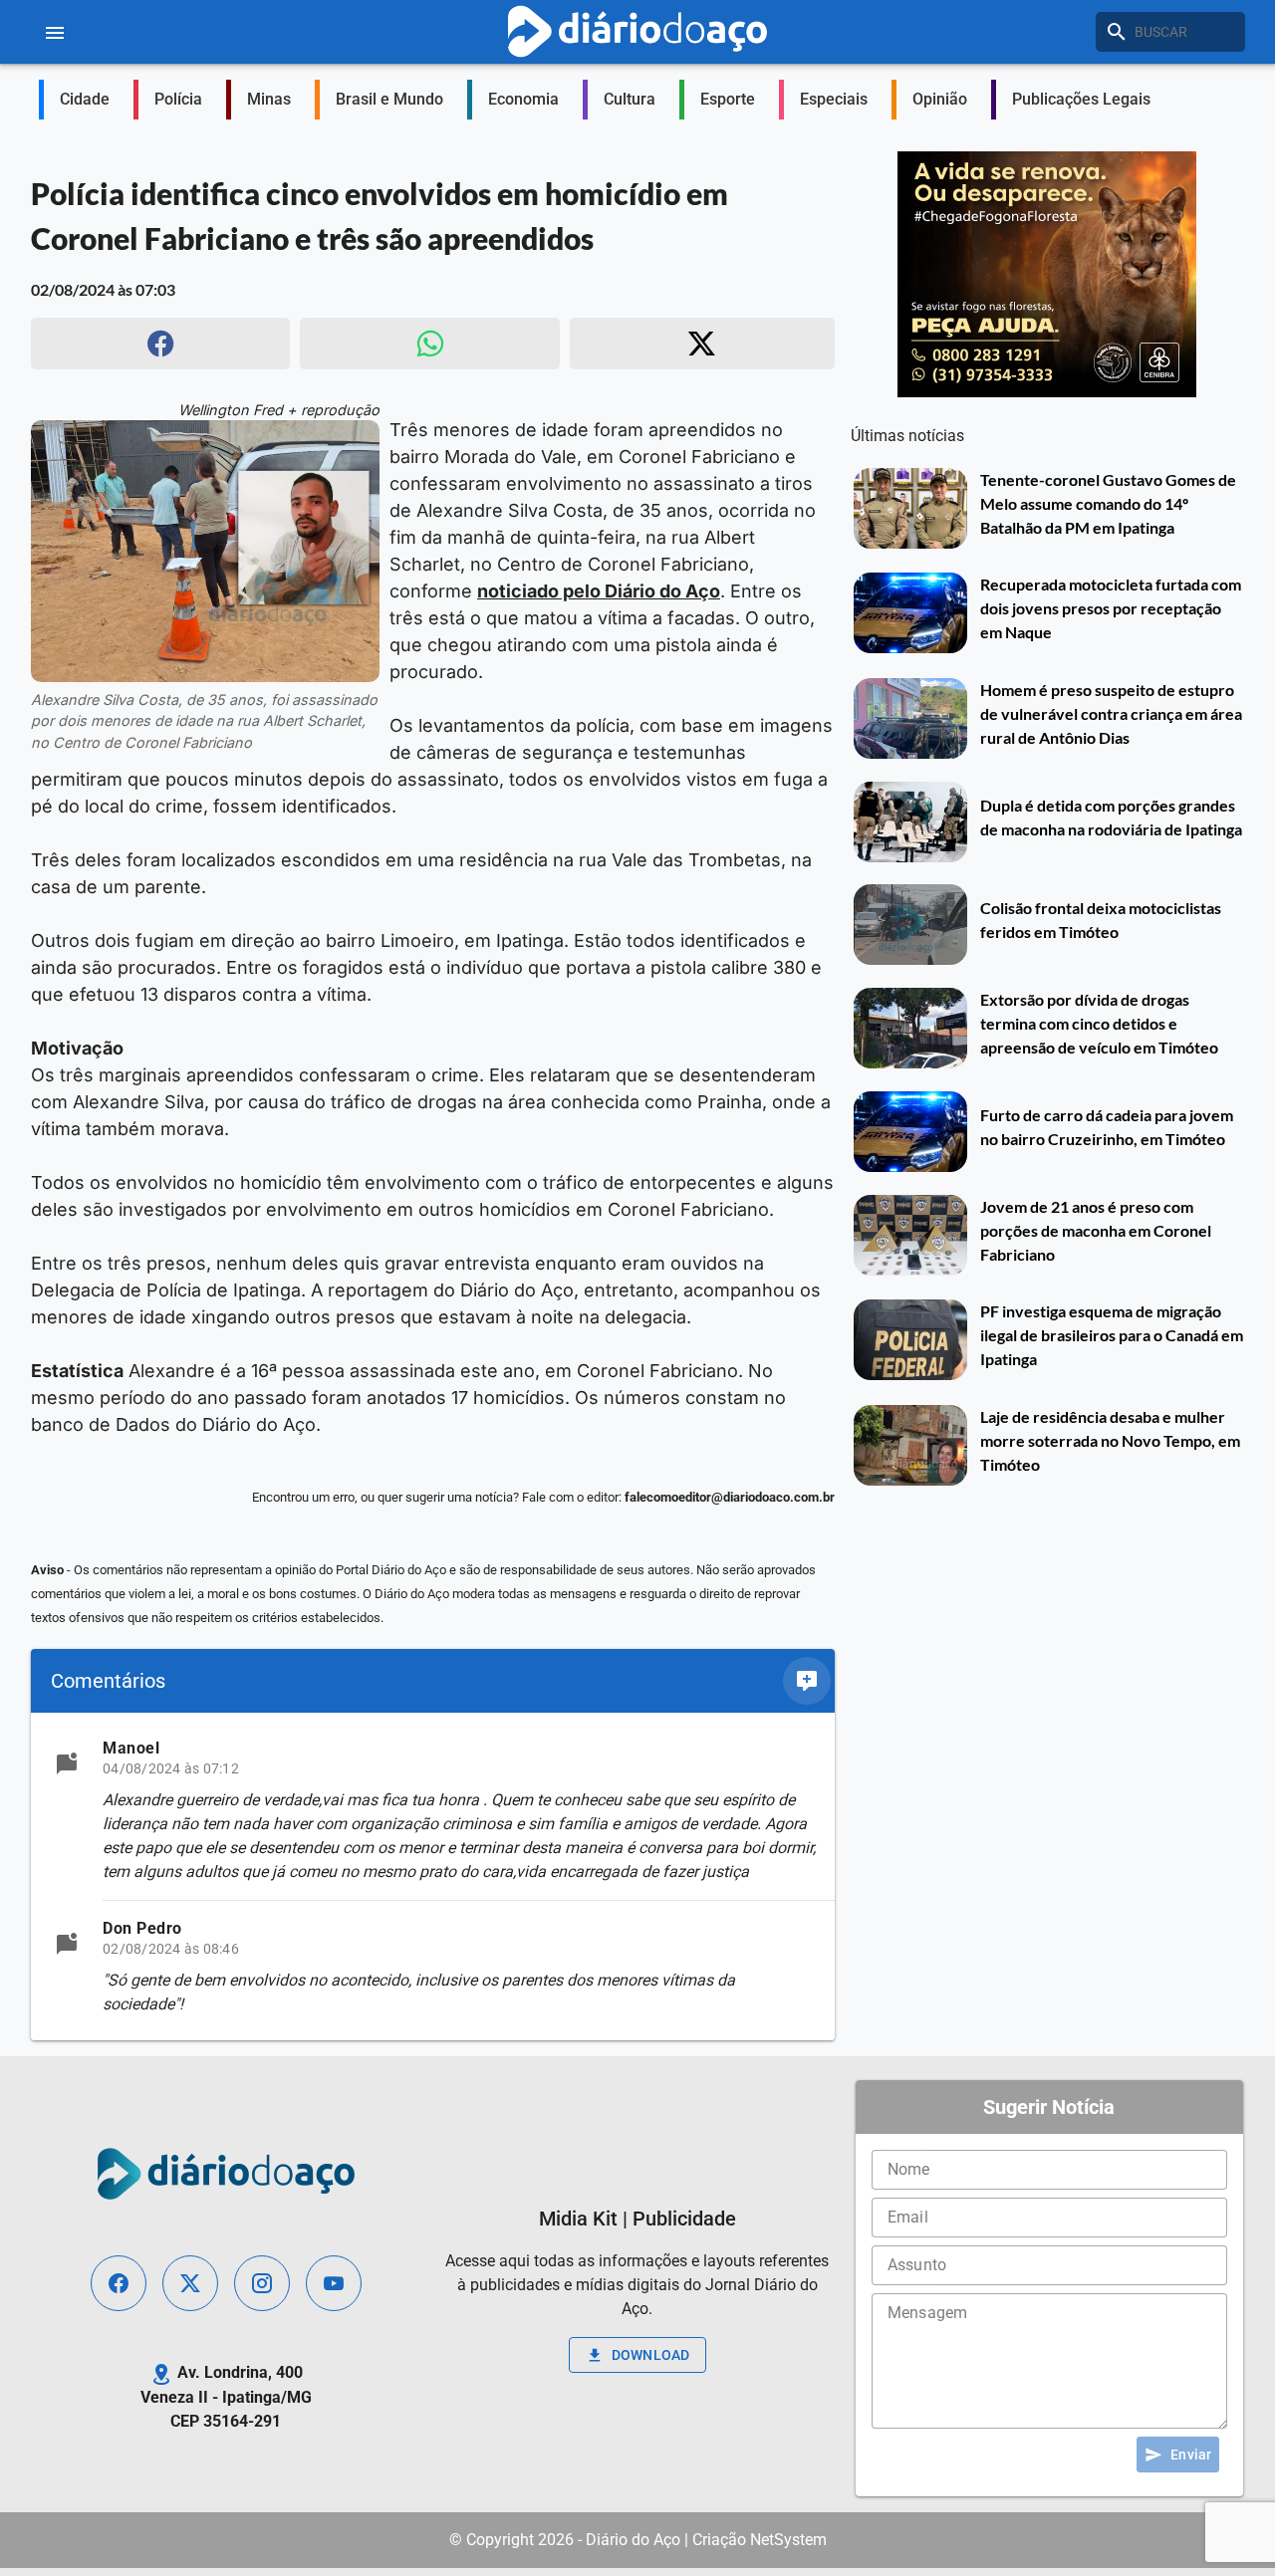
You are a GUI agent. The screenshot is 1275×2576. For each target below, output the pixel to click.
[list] (433, 1876)
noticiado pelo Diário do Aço (599, 591)
